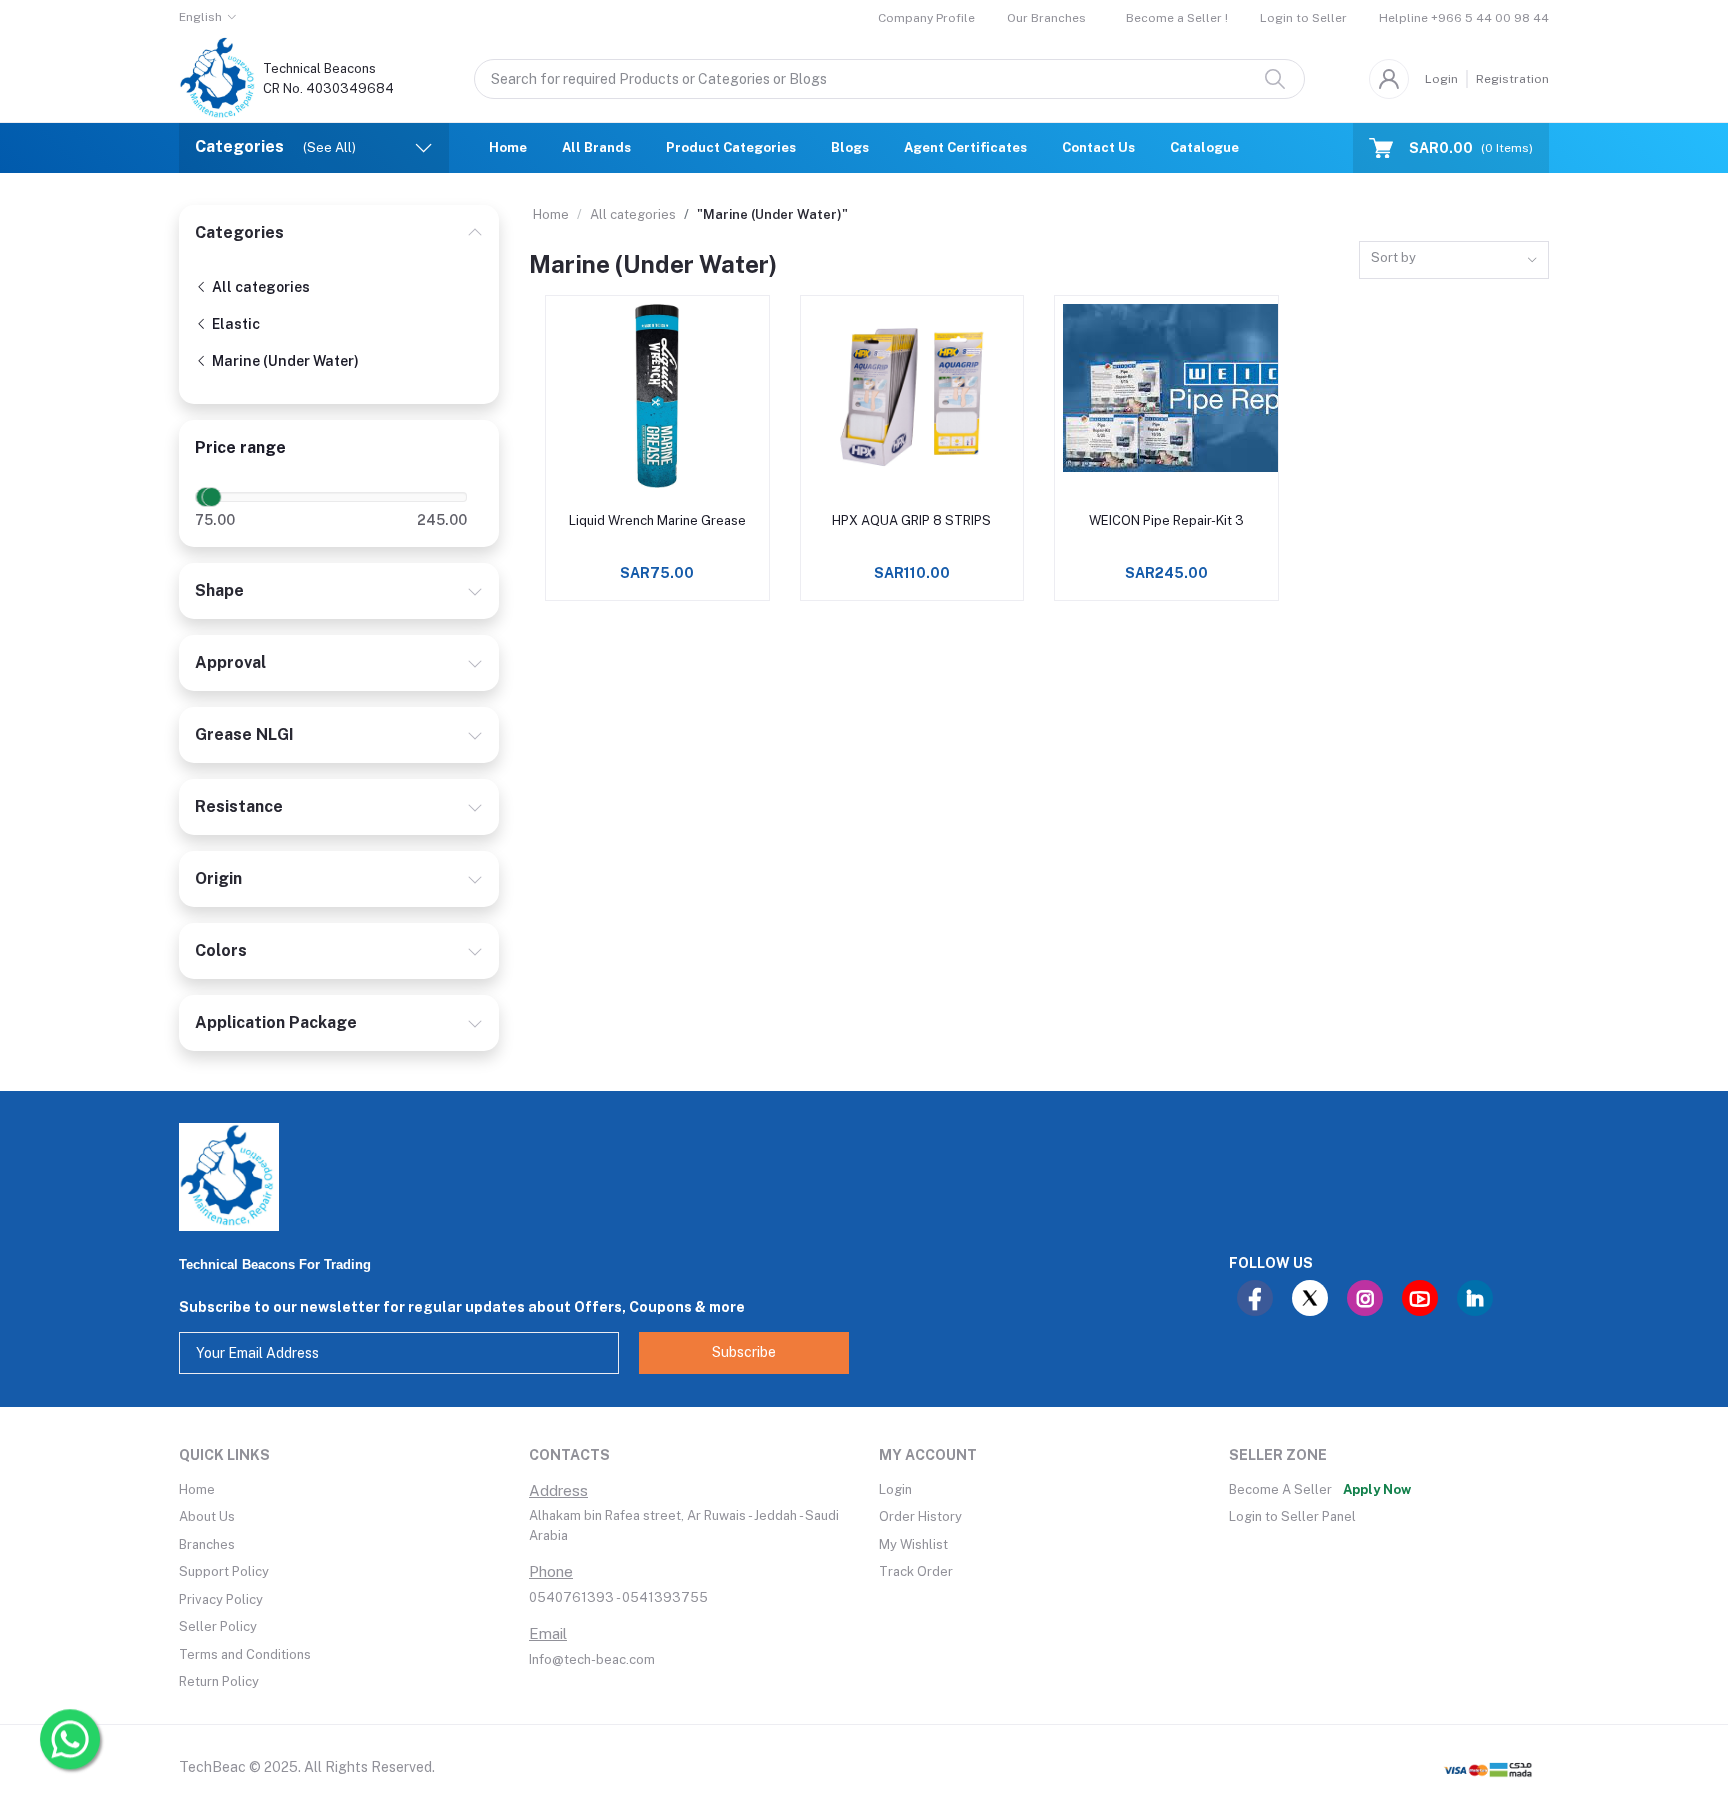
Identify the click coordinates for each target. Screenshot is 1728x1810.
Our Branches (1046, 18)
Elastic (234, 324)
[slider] (212, 497)
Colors (221, 950)
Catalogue (1204, 147)
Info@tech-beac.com (592, 1659)
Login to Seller (1303, 18)
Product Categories (731, 147)
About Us (207, 1516)
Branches (207, 1544)
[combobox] (1454, 260)
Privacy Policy (221, 1599)
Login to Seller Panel (1292, 1516)
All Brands (596, 147)
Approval (230, 662)
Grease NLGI (244, 734)
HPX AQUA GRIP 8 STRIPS (911, 520)
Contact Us (1098, 147)
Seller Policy (218, 1626)
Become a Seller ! (1177, 18)
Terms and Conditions (245, 1654)
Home (508, 147)
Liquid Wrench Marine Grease (657, 520)
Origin (218, 878)
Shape (219, 590)
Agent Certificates (965, 147)
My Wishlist (913, 1544)
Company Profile (926, 18)
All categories (259, 287)
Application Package (276, 1022)
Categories (239, 232)
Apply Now (1377, 1489)
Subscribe (744, 1352)
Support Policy (224, 1571)
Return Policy (219, 1681)
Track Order (916, 1571)
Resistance (239, 806)
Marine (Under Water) (284, 361)
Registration (1512, 79)
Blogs (850, 147)
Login (1441, 79)
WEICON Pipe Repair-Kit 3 (1166, 520)
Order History (920, 1516)
